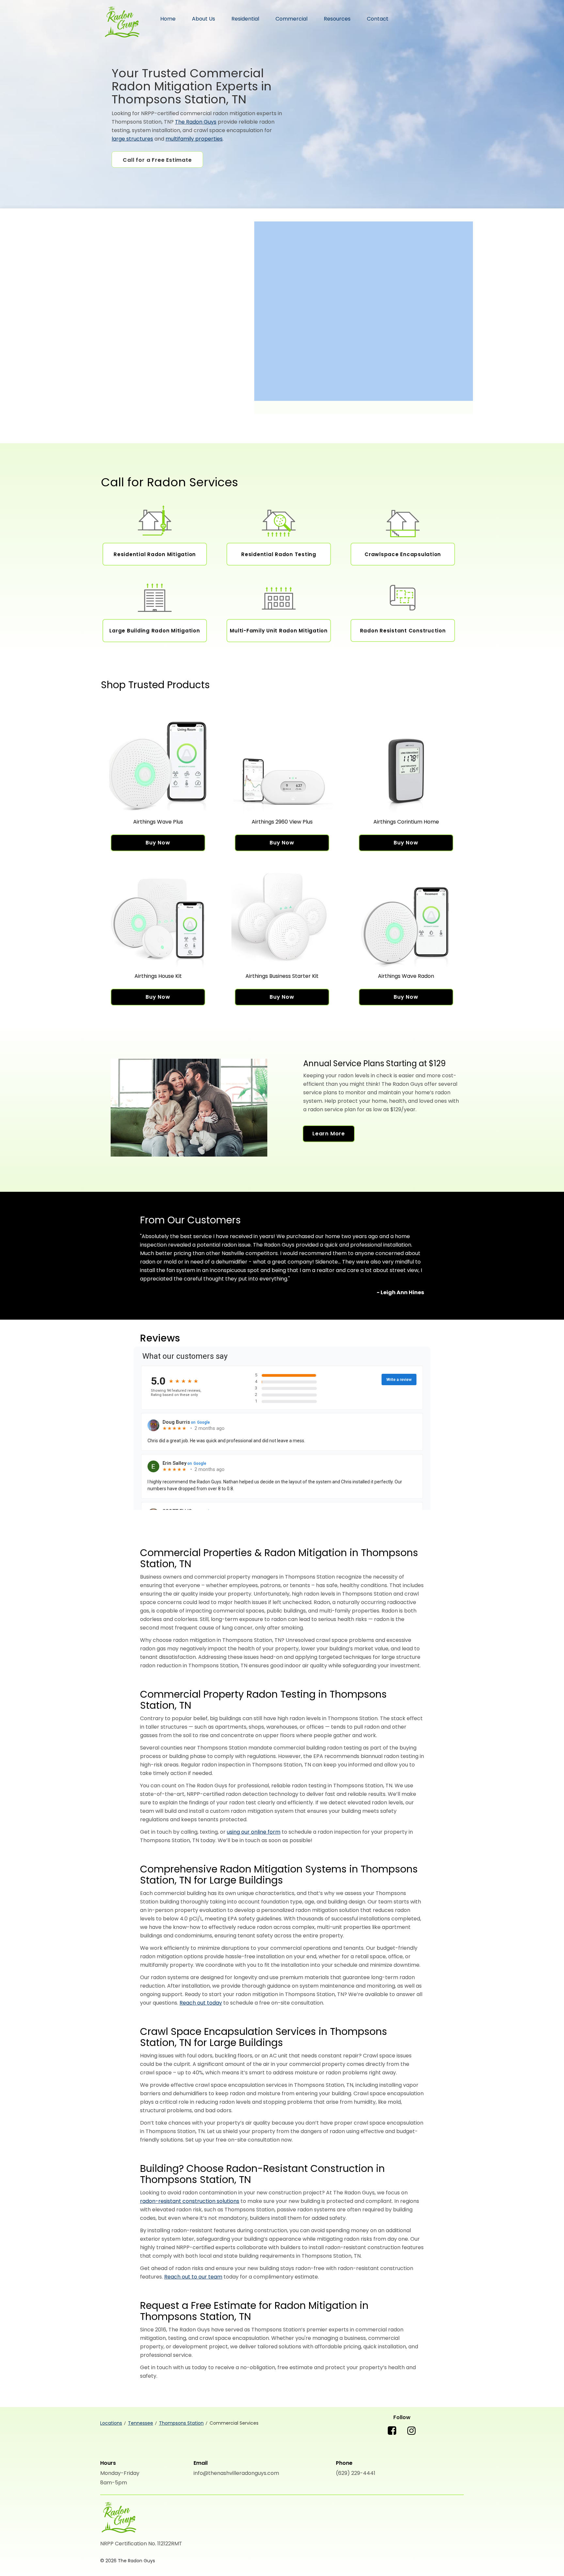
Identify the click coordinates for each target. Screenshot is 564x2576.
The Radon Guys (122, 23)
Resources (337, 19)
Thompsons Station (181, 2423)
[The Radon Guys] (118, 2518)
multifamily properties (194, 139)
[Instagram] (412, 2436)
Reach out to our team (193, 2277)
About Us (204, 19)
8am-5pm (114, 2483)
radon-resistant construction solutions (190, 2201)
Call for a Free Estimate (157, 160)
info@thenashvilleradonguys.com (236, 2473)
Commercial (291, 19)
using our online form (254, 1832)
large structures (132, 139)
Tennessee (141, 2423)
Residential (245, 19)
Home (168, 19)
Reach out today (201, 2003)
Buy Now (158, 843)
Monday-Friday (120, 2473)
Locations (111, 2423)
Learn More (329, 1134)
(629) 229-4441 (356, 2473)
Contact (378, 19)
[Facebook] (392, 2436)
